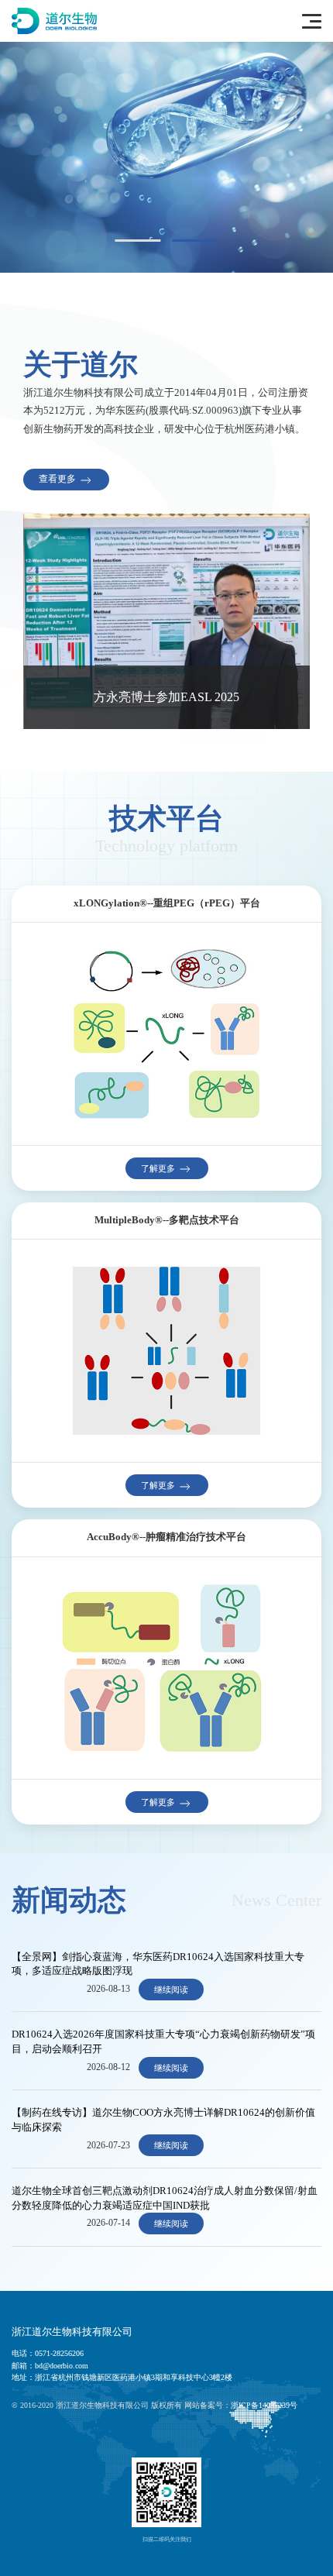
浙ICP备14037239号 (264, 2405)
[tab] (138, 241)
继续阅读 (171, 1990)
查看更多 (58, 479)
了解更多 (159, 1168)
